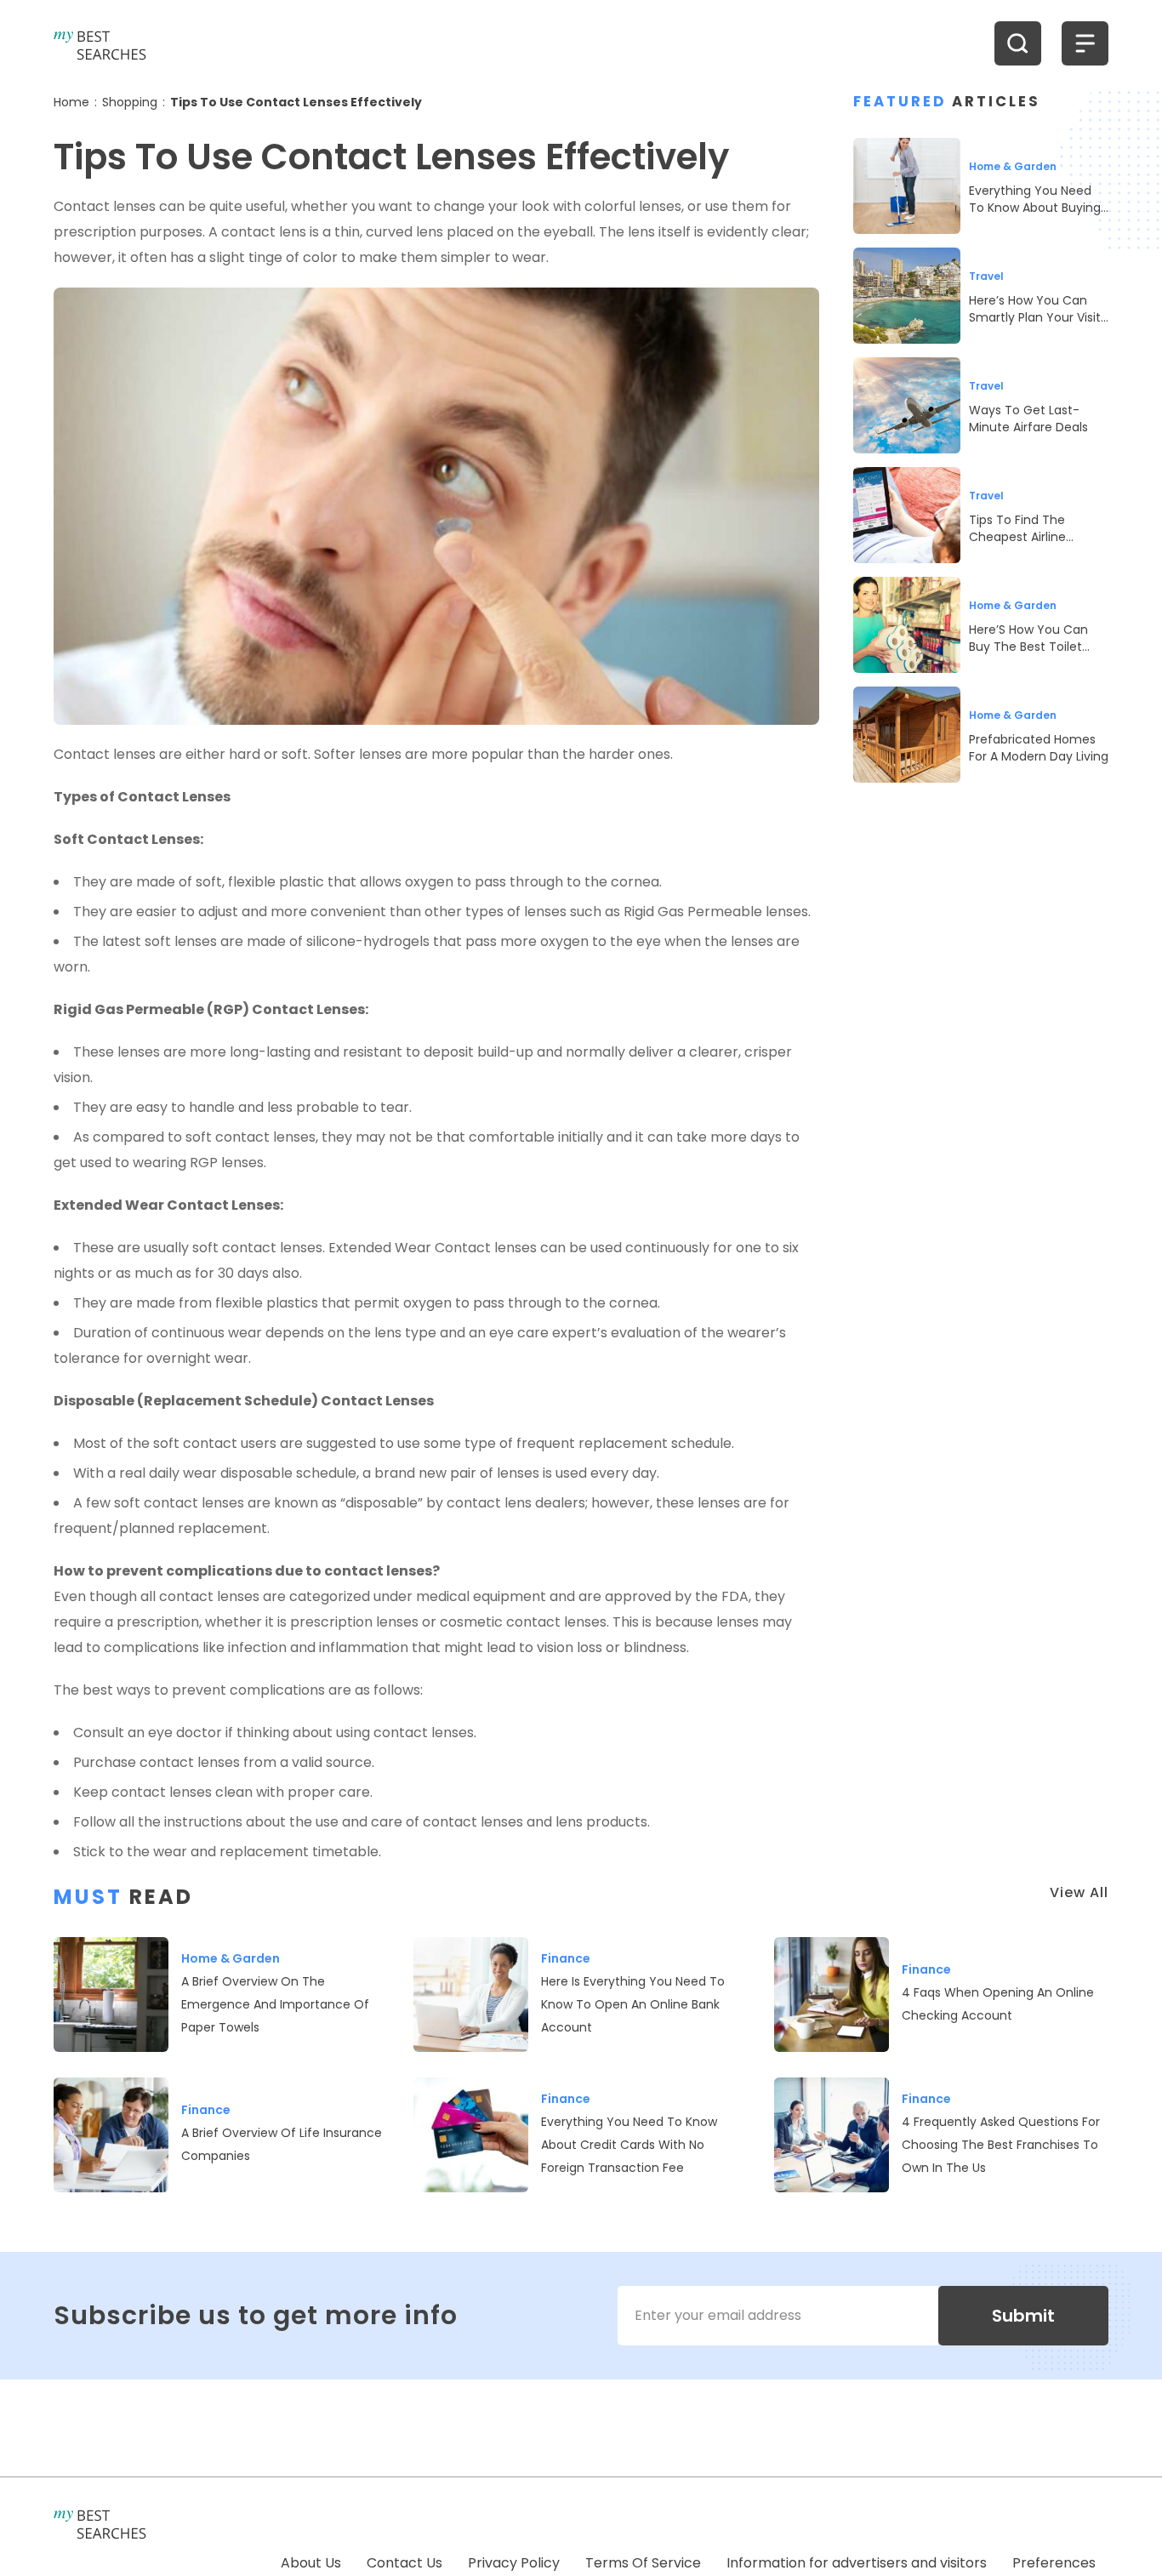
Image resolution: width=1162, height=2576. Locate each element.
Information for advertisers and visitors (857, 2563)
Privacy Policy (514, 2563)
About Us (311, 2563)
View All (1079, 1892)
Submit (1023, 2316)
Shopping (130, 102)
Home (71, 102)
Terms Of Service (643, 2563)
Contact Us (404, 2563)
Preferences (1054, 2563)
